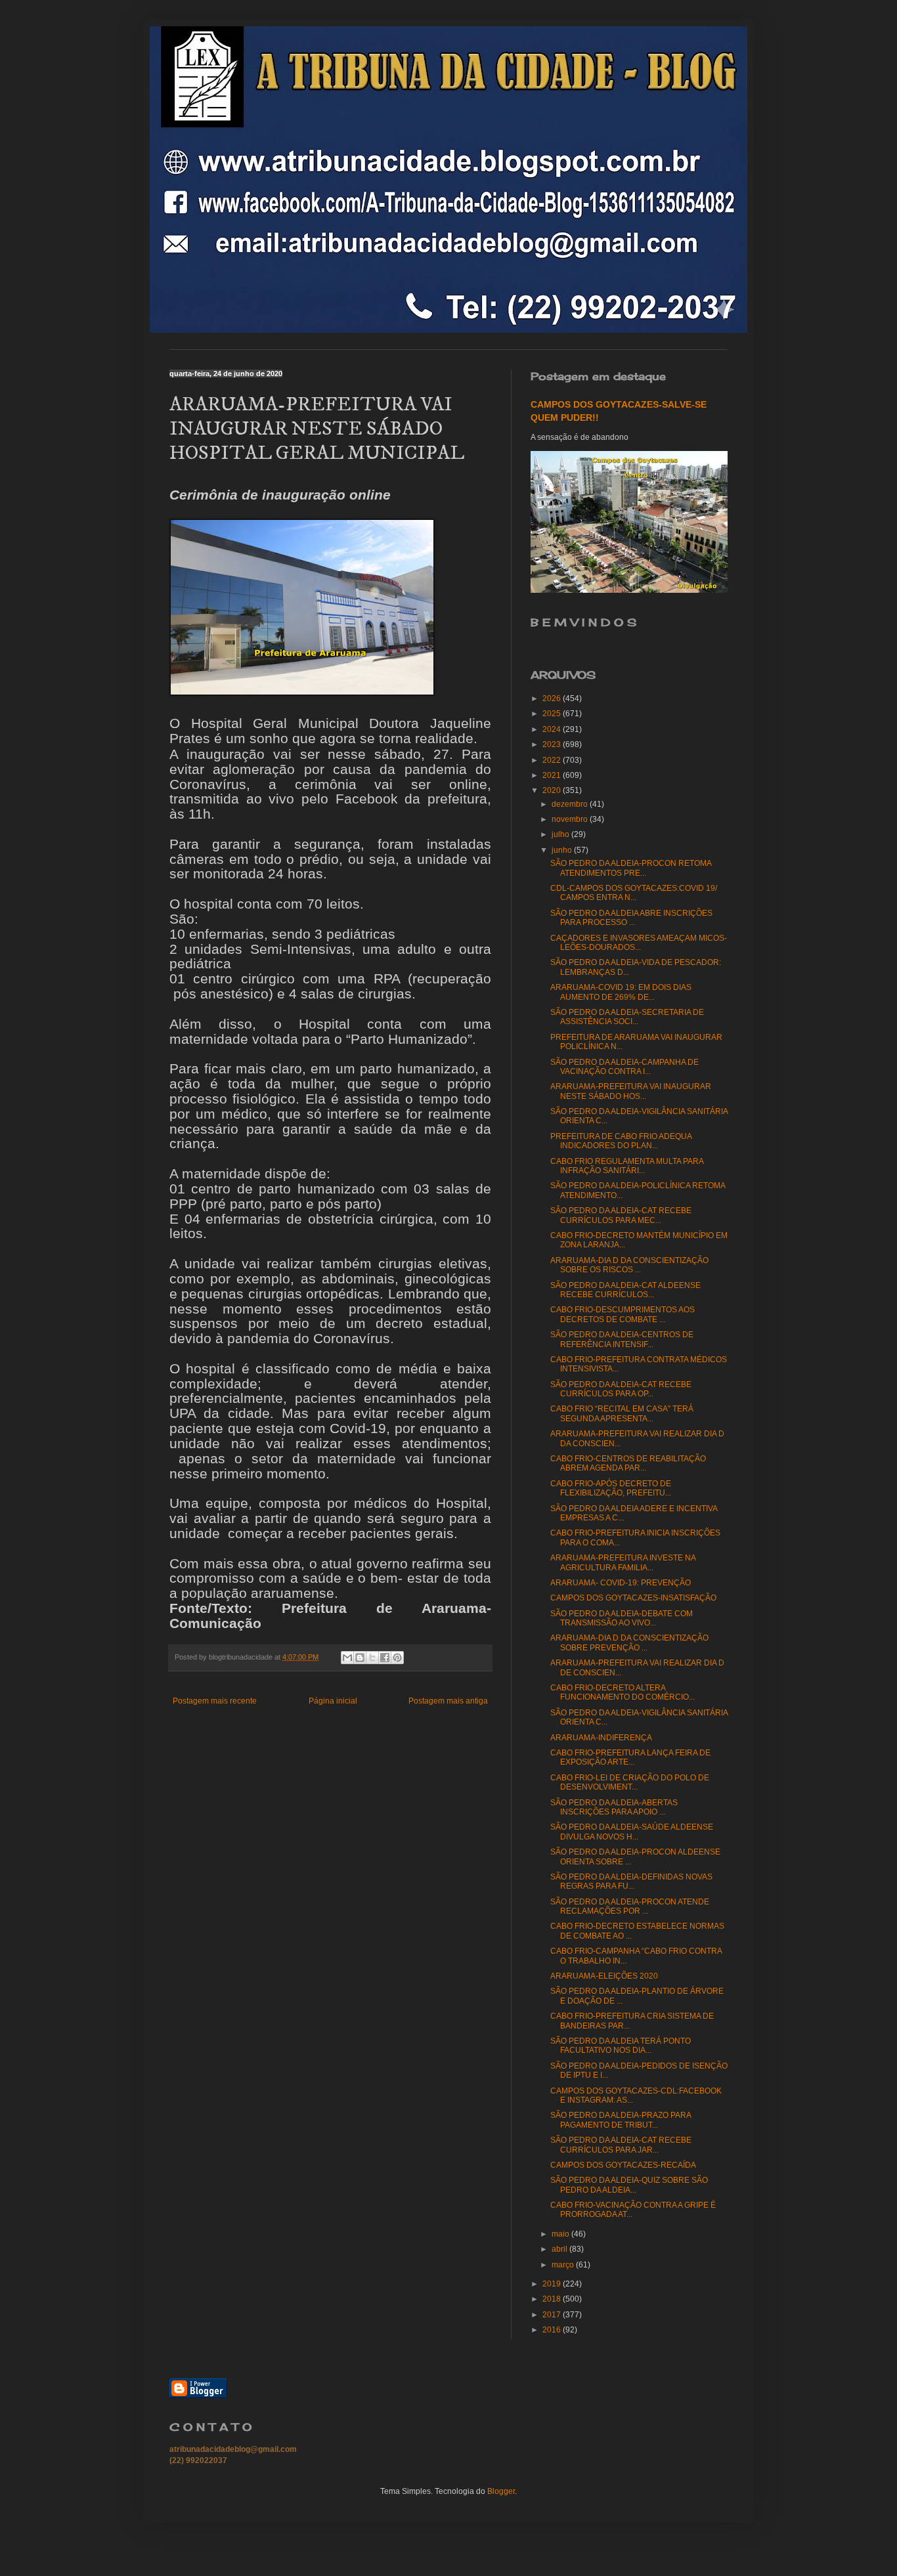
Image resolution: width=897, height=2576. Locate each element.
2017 (553, 2315)
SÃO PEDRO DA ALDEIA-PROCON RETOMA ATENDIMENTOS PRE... (631, 868)
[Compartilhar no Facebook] (385, 1658)
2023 (553, 744)
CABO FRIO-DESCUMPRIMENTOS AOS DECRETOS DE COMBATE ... (623, 1314)
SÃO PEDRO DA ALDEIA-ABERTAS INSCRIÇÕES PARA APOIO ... (614, 1807)
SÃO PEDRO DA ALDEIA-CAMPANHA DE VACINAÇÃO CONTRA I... (624, 1067)
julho (561, 834)
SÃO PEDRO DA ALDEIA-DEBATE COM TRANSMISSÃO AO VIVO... (622, 1618)
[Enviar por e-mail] (347, 1658)
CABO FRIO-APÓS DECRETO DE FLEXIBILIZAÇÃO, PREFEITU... (611, 1488)
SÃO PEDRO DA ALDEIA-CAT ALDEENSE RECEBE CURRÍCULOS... (625, 1290)
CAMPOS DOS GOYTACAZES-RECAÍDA (623, 2165)
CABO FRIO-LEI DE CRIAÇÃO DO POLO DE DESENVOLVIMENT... (630, 1782)
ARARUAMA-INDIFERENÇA (601, 1738)
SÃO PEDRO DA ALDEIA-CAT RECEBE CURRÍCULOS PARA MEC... (621, 1215)
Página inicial (333, 1701)
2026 (553, 698)
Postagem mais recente (215, 1701)
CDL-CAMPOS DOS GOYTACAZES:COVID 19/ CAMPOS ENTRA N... (634, 893)
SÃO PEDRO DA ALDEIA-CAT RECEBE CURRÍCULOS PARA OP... (621, 1389)
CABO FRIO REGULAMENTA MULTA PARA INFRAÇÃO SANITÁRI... (627, 1166)
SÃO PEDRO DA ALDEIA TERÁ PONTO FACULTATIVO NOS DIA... (621, 2046)
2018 (553, 2299)
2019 (553, 2284)
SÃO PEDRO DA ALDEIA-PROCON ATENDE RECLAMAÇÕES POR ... (630, 1906)
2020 (553, 790)
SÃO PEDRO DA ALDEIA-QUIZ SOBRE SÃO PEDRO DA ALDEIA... (629, 2185)
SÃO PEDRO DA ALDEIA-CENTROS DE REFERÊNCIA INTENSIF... (622, 1339)
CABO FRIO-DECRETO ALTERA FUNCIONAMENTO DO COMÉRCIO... (623, 1692)
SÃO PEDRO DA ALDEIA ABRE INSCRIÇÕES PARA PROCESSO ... (631, 918)
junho (563, 850)
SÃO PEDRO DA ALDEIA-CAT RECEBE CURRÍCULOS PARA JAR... (621, 2145)
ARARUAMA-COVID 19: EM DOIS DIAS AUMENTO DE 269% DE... (621, 992)
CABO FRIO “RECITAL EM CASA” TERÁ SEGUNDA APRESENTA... (622, 1413)
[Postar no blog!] (360, 1658)
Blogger (501, 2491)
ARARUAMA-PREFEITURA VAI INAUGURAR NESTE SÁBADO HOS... (631, 1091)
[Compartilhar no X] (372, 1658)
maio (561, 2234)
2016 (553, 2330)
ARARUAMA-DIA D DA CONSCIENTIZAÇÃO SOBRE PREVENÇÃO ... (629, 1642)
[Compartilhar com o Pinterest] (397, 1658)
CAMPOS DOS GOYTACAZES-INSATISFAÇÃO (633, 1598)
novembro (571, 819)
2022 (553, 760)
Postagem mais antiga (448, 1701)
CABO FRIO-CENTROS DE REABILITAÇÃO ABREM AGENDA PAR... (628, 1463)
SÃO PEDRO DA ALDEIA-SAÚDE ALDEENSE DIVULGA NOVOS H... (632, 1832)
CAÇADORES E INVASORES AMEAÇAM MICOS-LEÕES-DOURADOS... (639, 943)
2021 (553, 775)
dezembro (571, 804)
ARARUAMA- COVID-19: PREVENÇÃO (621, 1583)
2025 (553, 714)
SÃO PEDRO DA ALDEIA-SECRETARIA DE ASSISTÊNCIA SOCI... (627, 1017)
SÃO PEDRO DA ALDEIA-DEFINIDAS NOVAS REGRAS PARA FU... (631, 1881)
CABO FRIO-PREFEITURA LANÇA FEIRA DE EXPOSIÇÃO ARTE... (630, 1757)
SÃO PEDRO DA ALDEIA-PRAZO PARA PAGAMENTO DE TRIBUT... (621, 2120)
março (564, 2265)
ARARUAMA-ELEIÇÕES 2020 (604, 1976)
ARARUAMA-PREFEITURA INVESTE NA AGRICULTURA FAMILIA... (623, 1562)
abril (560, 2249)
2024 (553, 729)
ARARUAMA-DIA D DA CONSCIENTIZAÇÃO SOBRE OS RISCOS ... (629, 1265)
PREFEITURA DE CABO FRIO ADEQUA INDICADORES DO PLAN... (621, 1141)
